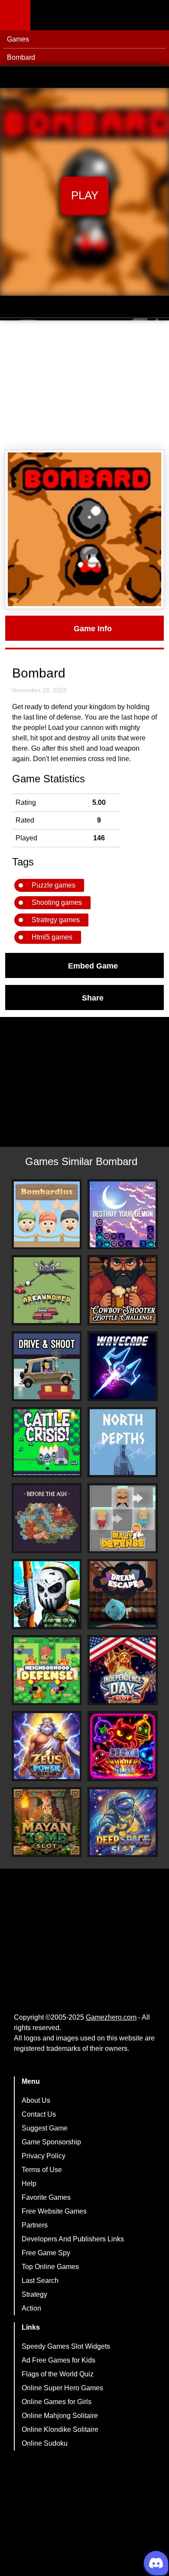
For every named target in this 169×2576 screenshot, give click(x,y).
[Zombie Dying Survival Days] (47, 1594)
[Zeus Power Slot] (47, 1746)
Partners (35, 2225)
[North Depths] (123, 1442)
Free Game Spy (46, 2253)
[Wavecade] (123, 1366)
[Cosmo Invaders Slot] (123, 1746)
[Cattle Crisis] (47, 1442)
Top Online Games (50, 2267)
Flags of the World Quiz (58, 2374)
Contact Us (39, 2114)
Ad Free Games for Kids (58, 2360)
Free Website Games (54, 2211)
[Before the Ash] (47, 1518)
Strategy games (56, 920)
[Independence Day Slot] (123, 1670)
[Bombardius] (47, 1214)
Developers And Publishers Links (73, 2239)
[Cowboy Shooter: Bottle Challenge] (123, 1290)
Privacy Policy (44, 2156)
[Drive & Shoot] (47, 1366)
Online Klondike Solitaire (60, 2429)
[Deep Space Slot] (123, 1822)
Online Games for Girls (57, 2402)
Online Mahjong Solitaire (60, 2416)
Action (31, 2308)
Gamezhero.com (111, 2017)
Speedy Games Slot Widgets (66, 2346)
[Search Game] (155, 17)
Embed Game (93, 965)
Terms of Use (42, 2170)
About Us (36, 2100)
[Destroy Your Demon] (123, 1214)
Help (29, 2184)
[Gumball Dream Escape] (123, 1594)
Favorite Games (46, 2197)
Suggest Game (45, 2128)
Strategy (34, 2294)
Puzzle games (54, 885)
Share (93, 997)
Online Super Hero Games (62, 2388)
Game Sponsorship (51, 2142)
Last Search (40, 2281)
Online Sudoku (45, 2443)
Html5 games (52, 937)
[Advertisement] (84, 385)
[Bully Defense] (123, 1518)
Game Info (93, 628)
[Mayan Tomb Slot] (47, 1822)
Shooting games (57, 902)
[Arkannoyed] (47, 1290)
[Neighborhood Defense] (47, 1670)
